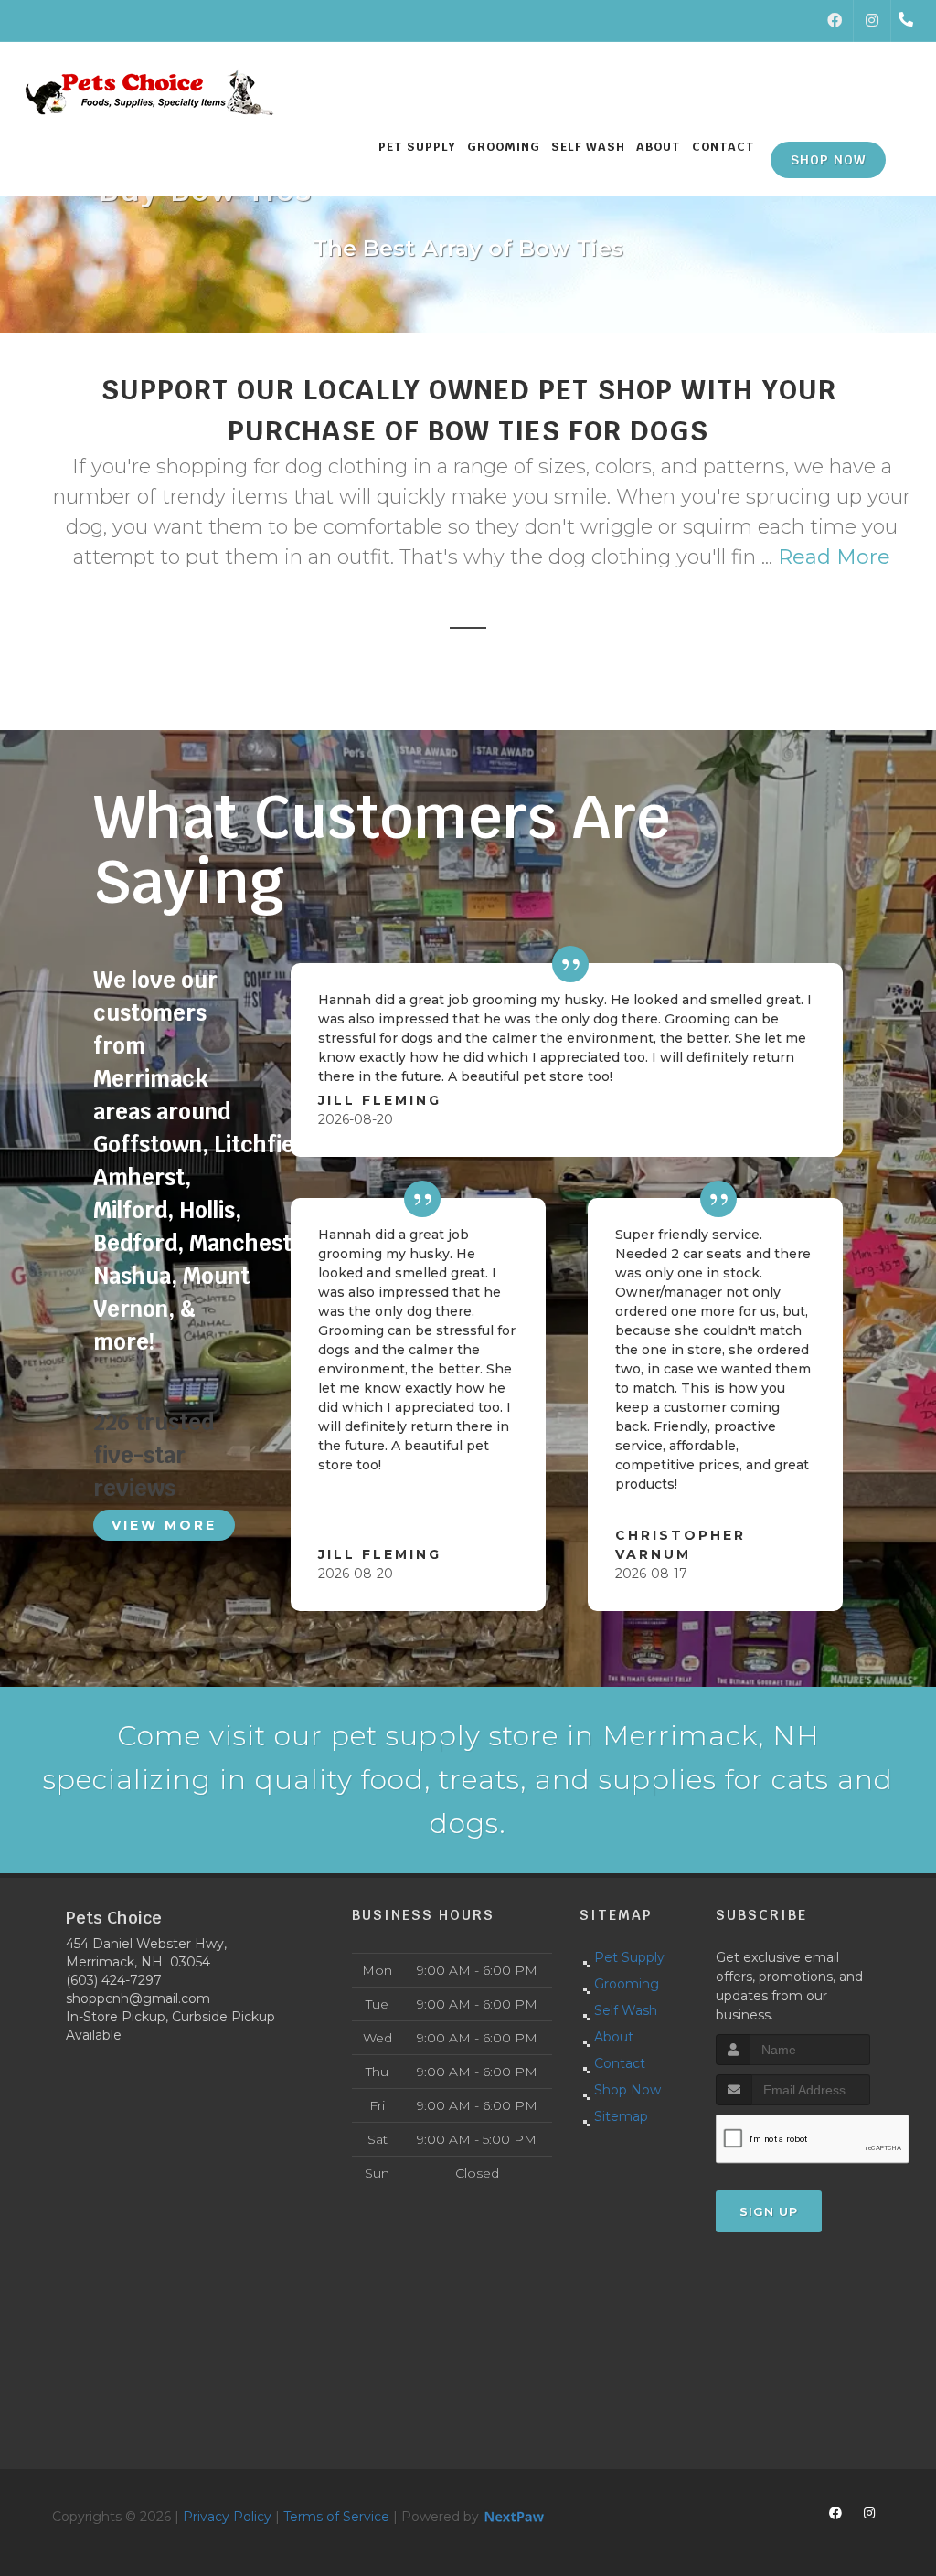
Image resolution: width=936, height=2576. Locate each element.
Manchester (252, 1243)
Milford (130, 1210)
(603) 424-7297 (114, 1980)
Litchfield (263, 1145)
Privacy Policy (227, 2517)
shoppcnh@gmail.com (138, 1998)
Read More (834, 557)
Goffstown (148, 1145)
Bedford (135, 1243)
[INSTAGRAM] (872, 21)
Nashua (132, 1276)
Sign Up (769, 2211)
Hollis (207, 1210)
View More (164, 1525)
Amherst (139, 1177)
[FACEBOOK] (835, 21)
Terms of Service (336, 2517)
